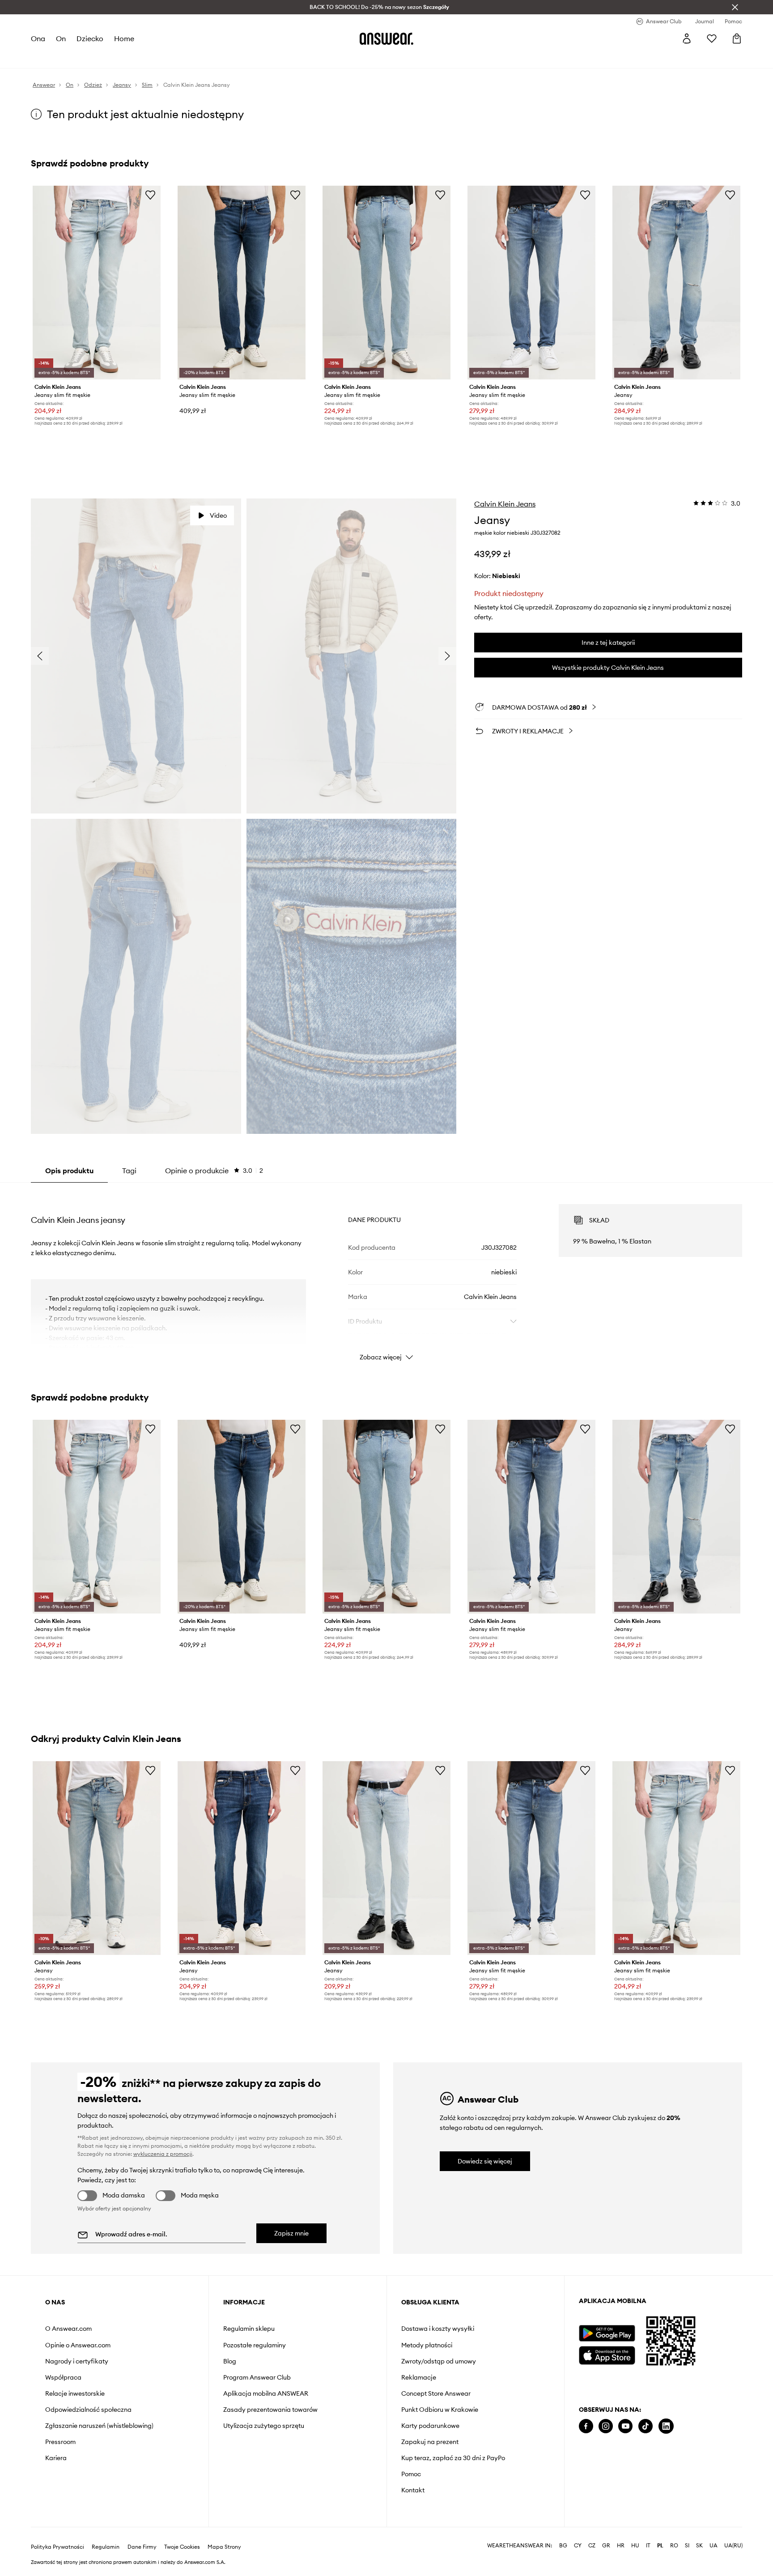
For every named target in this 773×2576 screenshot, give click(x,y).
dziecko (90, 38)
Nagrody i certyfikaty (77, 2361)
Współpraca (63, 2377)
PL (660, 2546)
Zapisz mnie (291, 2233)
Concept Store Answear (436, 2393)
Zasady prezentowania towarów (270, 2410)
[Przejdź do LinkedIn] (666, 2426)
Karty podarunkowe (430, 2426)
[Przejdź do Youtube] (625, 2426)
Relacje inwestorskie (75, 2393)
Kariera (56, 2458)
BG (563, 2546)
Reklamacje (419, 2377)
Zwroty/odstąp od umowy (439, 2361)
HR (621, 2546)
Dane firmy (142, 2547)
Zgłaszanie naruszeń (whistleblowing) (99, 2426)
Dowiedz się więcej (485, 2161)
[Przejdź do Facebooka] (586, 2426)
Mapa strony (224, 2547)
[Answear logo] (386, 38)
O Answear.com (68, 2329)
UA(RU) (733, 2546)
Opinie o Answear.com (78, 2345)
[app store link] (607, 2354)
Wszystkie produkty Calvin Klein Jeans (608, 668)
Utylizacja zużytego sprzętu (264, 2426)
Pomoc (411, 2474)
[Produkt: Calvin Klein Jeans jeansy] (676, 283)
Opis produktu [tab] (69, 1171)
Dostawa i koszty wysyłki (438, 2329)
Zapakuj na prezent (430, 2442)
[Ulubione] (712, 38)
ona (38, 38)
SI (687, 2546)
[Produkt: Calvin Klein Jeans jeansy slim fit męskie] (97, 283)
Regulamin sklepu (249, 2329)
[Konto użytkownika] (687, 38)
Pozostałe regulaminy (255, 2345)
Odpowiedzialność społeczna (88, 2410)
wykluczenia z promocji (163, 2154)
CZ (592, 2546)
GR (606, 2546)
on (61, 38)
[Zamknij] (735, 7)
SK (699, 2546)
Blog (230, 2361)
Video (218, 515)
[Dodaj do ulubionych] (150, 195)
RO (674, 2546)
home (124, 38)
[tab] (214, 1171)
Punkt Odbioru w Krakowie (440, 2410)
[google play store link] (607, 2333)
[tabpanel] (386, 1274)
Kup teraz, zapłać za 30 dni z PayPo (453, 2458)
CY (578, 2546)
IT (648, 2546)
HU (635, 2546)
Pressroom (60, 2442)
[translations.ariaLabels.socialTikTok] (646, 2426)
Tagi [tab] (129, 1171)
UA (714, 2546)
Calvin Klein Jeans (505, 504)
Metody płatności (427, 2345)
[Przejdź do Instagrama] (606, 2426)
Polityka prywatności (57, 2547)
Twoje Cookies (182, 2547)
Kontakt (413, 2490)
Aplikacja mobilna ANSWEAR (266, 2393)
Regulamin (106, 2547)
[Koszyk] (737, 38)
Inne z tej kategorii (608, 643)
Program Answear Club (257, 2377)
